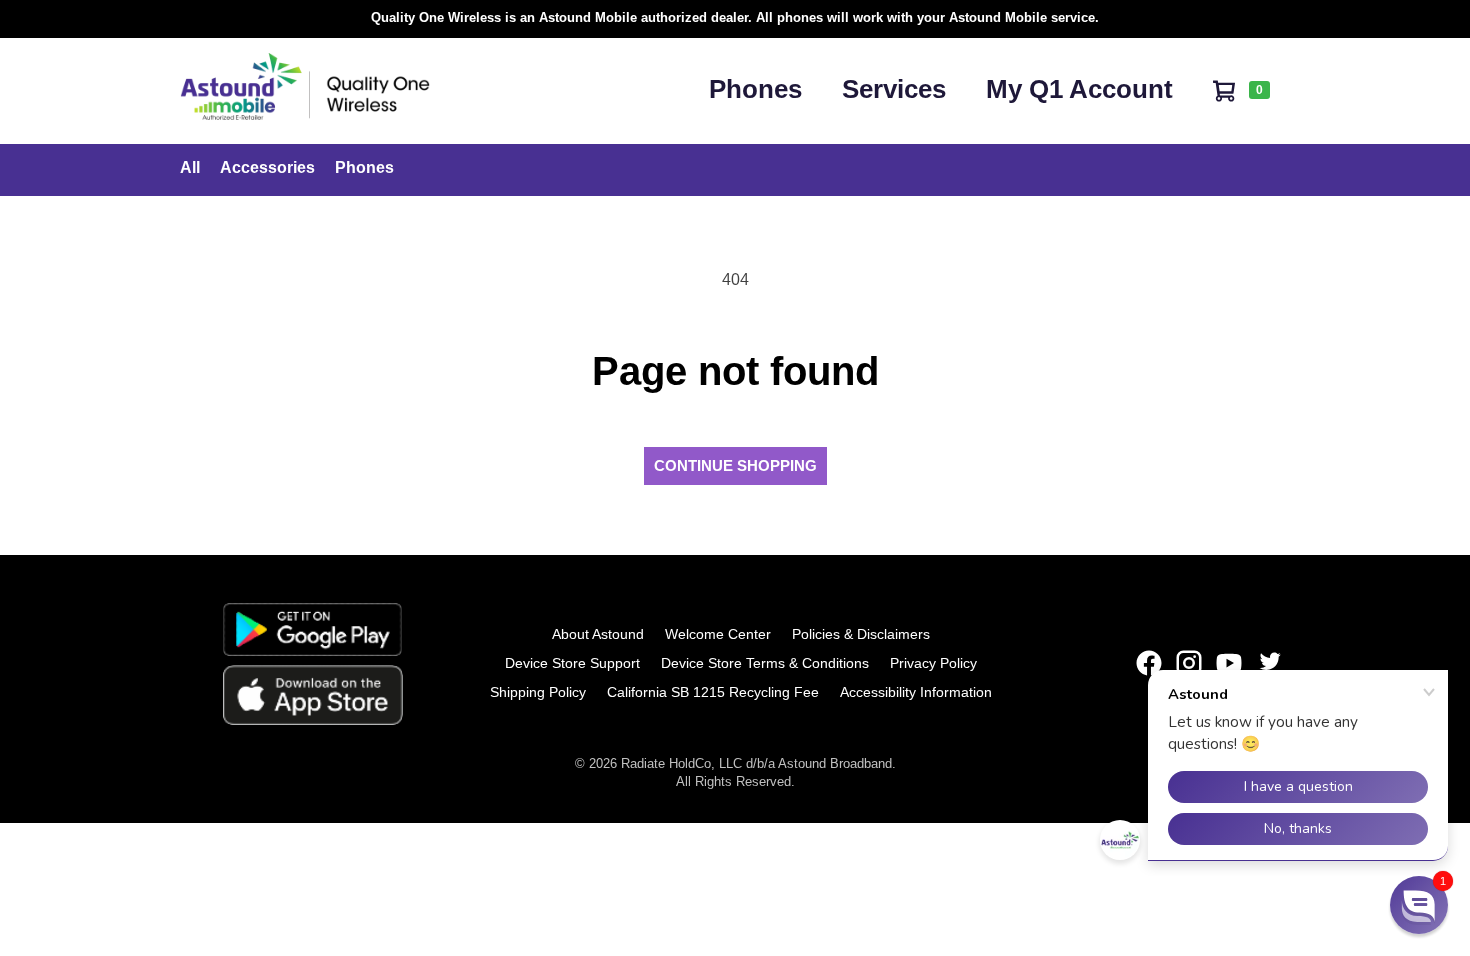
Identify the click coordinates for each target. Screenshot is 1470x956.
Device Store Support (572, 663)
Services (894, 89)
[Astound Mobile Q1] (305, 114)
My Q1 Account (1079, 89)
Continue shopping (735, 465)
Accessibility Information (916, 692)
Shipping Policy (538, 692)
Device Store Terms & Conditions (765, 663)
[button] (1419, 905)
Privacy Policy (933, 663)
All (190, 167)
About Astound (598, 634)
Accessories (267, 167)
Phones (755, 89)
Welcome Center (718, 634)
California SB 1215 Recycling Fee (713, 692)
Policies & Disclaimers (861, 634)
